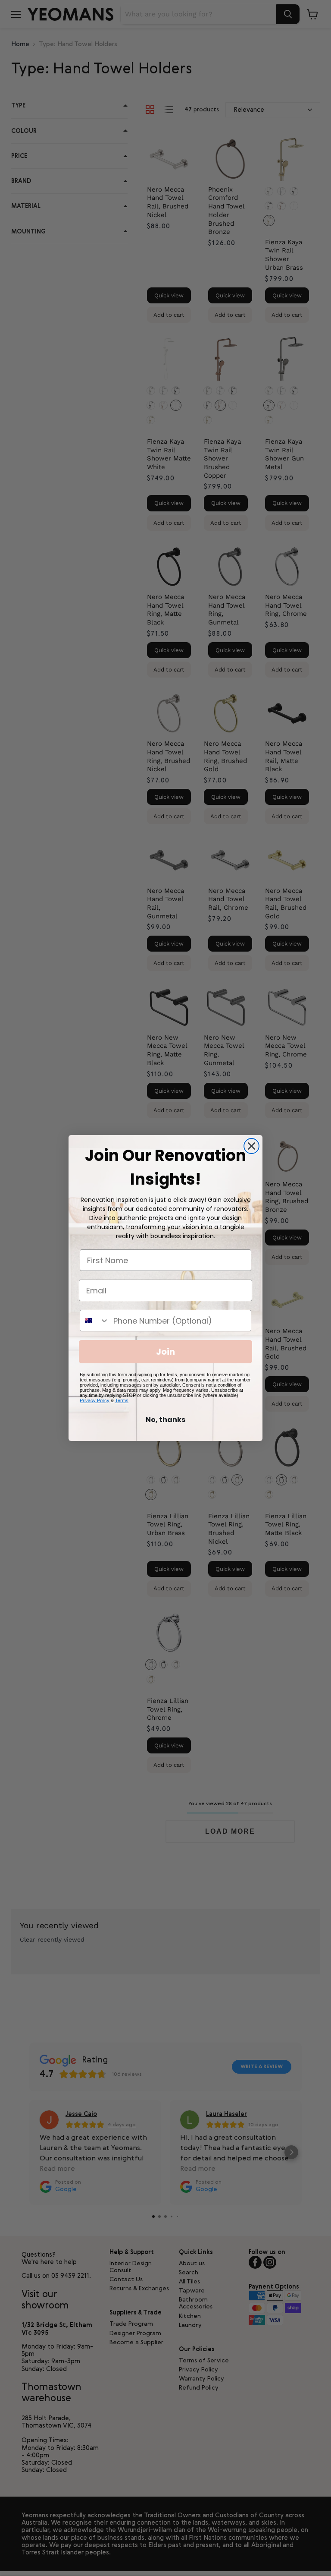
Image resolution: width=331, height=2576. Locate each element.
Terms (122, 1400)
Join (165, 1352)
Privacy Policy (95, 1400)
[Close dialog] (251, 1146)
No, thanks (165, 1420)
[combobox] (95, 1321)
